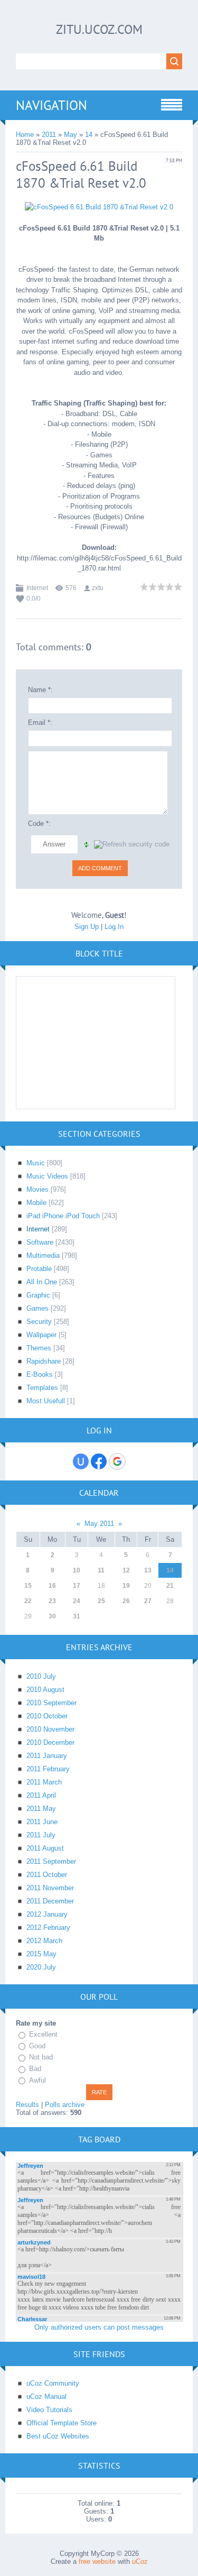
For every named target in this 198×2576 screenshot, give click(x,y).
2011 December (50, 1901)
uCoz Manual (46, 2396)
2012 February (48, 1928)
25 (101, 1601)
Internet (37, 588)
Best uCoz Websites (58, 2436)
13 (148, 1570)
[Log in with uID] (81, 1461)
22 (28, 1601)
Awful (37, 2080)
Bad (35, 2069)
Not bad (41, 2058)
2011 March (44, 1782)
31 (77, 1616)
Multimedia (43, 1255)
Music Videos (47, 1176)
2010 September (51, 1703)
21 (170, 1586)
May (70, 135)
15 (28, 1586)
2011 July (41, 1835)
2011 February (48, 1769)
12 (126, 1570)
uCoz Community (53, 2383)
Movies (37, 1189)
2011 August (45, 1848)
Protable (39, 1269)
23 (52, 1601)
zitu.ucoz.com (99, 29)
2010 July (41, 1676)
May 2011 (99, 1524)
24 (77, 1601)
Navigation (51, 105)
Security (39, 1322)
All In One (42, 1282)
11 (101, 1570)
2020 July (41, 1967)
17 (77, 1586)
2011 (49, 135)
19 (126, 1586)
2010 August (45, 1690)
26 (126, 1601)
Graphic (38, 1295)
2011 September (51, 1861)
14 (89, 135)
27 (148, 1601)
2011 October (47, 1875)
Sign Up (87, 927)
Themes (39, 1348)
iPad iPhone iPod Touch (63, 1216)
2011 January (47, 1756)
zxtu (98, 588)
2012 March (44, 1941)
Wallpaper (41, 1335)
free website (97, 2561)
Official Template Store (62, 2423)
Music (36, 1163)
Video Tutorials (49, 2410)
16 (52, 1586)
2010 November (50, 1729)
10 (77, 1570)
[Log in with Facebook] (99, 1461)
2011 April (41, 1795)
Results (27, 2105)
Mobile (36, 1203)
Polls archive (65, 2105)
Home (25, 135)
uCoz (140, 2561)
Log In (114, 927)
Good (37, 2046)
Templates (42, 1388)
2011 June (42, 1822)
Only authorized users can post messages (99, 2327)
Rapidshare (44, 1361)
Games (37, 1308)
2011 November (50, 1888)
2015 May (41, 1954)
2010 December (50, 1742)
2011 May (41, 1809)
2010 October (47, 1716)
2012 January (47, 1914)
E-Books (40, 1374)
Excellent (43, 2034)
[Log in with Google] (117, 1461)
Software (40, 1242)
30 (52, 1616)
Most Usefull (46, 1401)
